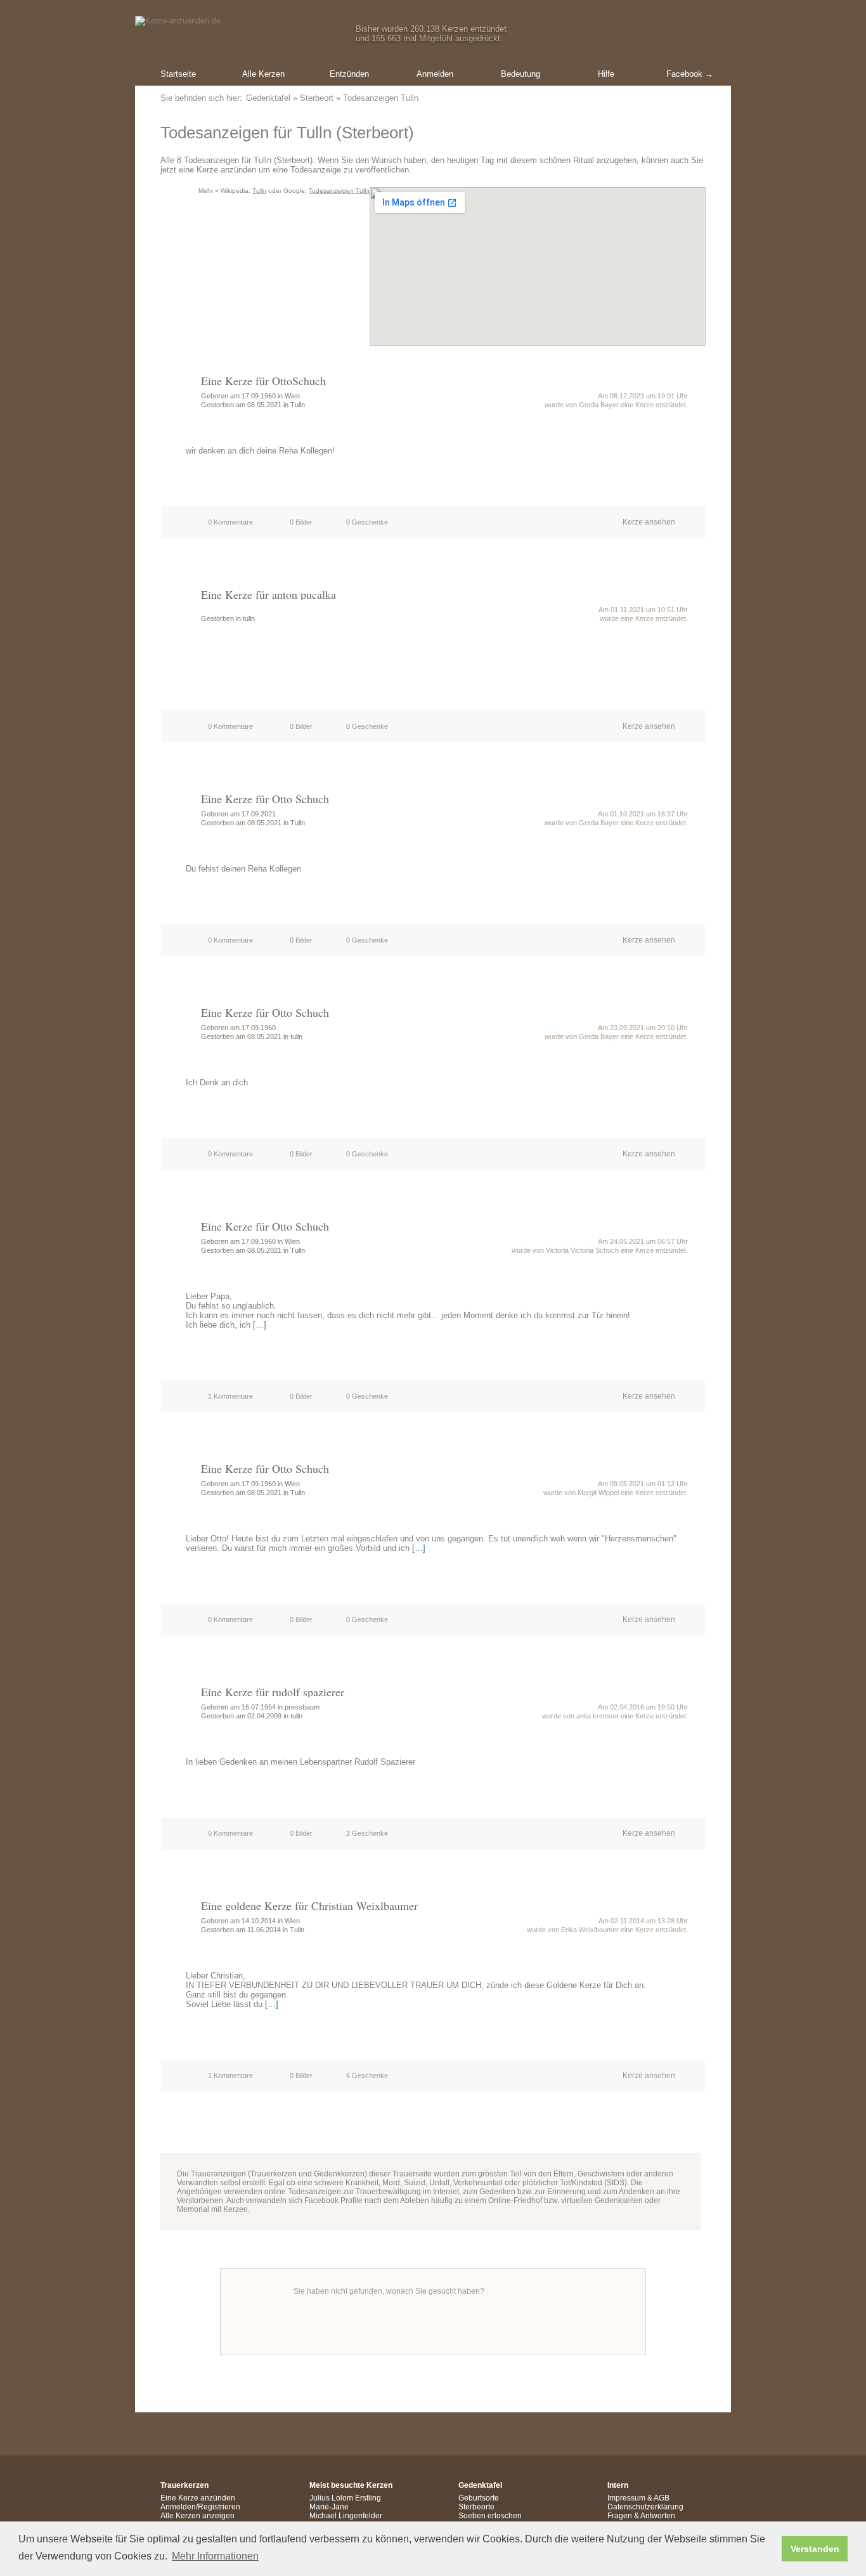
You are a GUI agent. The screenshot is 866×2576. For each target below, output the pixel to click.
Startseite (178, 74)
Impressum (626, 2498)
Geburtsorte (479, 2498)
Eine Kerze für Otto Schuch (265, 799)
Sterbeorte (476, 2507)
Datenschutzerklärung (645, 2507)
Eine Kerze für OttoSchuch (263, 381)
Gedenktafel (268, 98)
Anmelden (435, 74)
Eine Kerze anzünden (198, 2498)
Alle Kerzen (263, 74)
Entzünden (349, 74)
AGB (662, 2498)
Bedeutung (520, 74)
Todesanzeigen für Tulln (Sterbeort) (287, 133)
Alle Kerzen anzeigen (197, 2516)
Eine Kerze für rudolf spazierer (273, 1692)
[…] (260, 1325)
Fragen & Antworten (641, 2516)
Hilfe (606, 74)
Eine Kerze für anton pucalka (268, 594)
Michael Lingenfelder (346, 2516)
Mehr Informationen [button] (215, 2556)
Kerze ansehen (649, 522)
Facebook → (690, 74)
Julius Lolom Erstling (345, 2498)
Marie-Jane (329, 2507)
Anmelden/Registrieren (200, 2507)
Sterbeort (317, 98)
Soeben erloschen (490, 2516)
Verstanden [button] (815, 2549)
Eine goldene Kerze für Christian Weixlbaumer (309, 1906)
